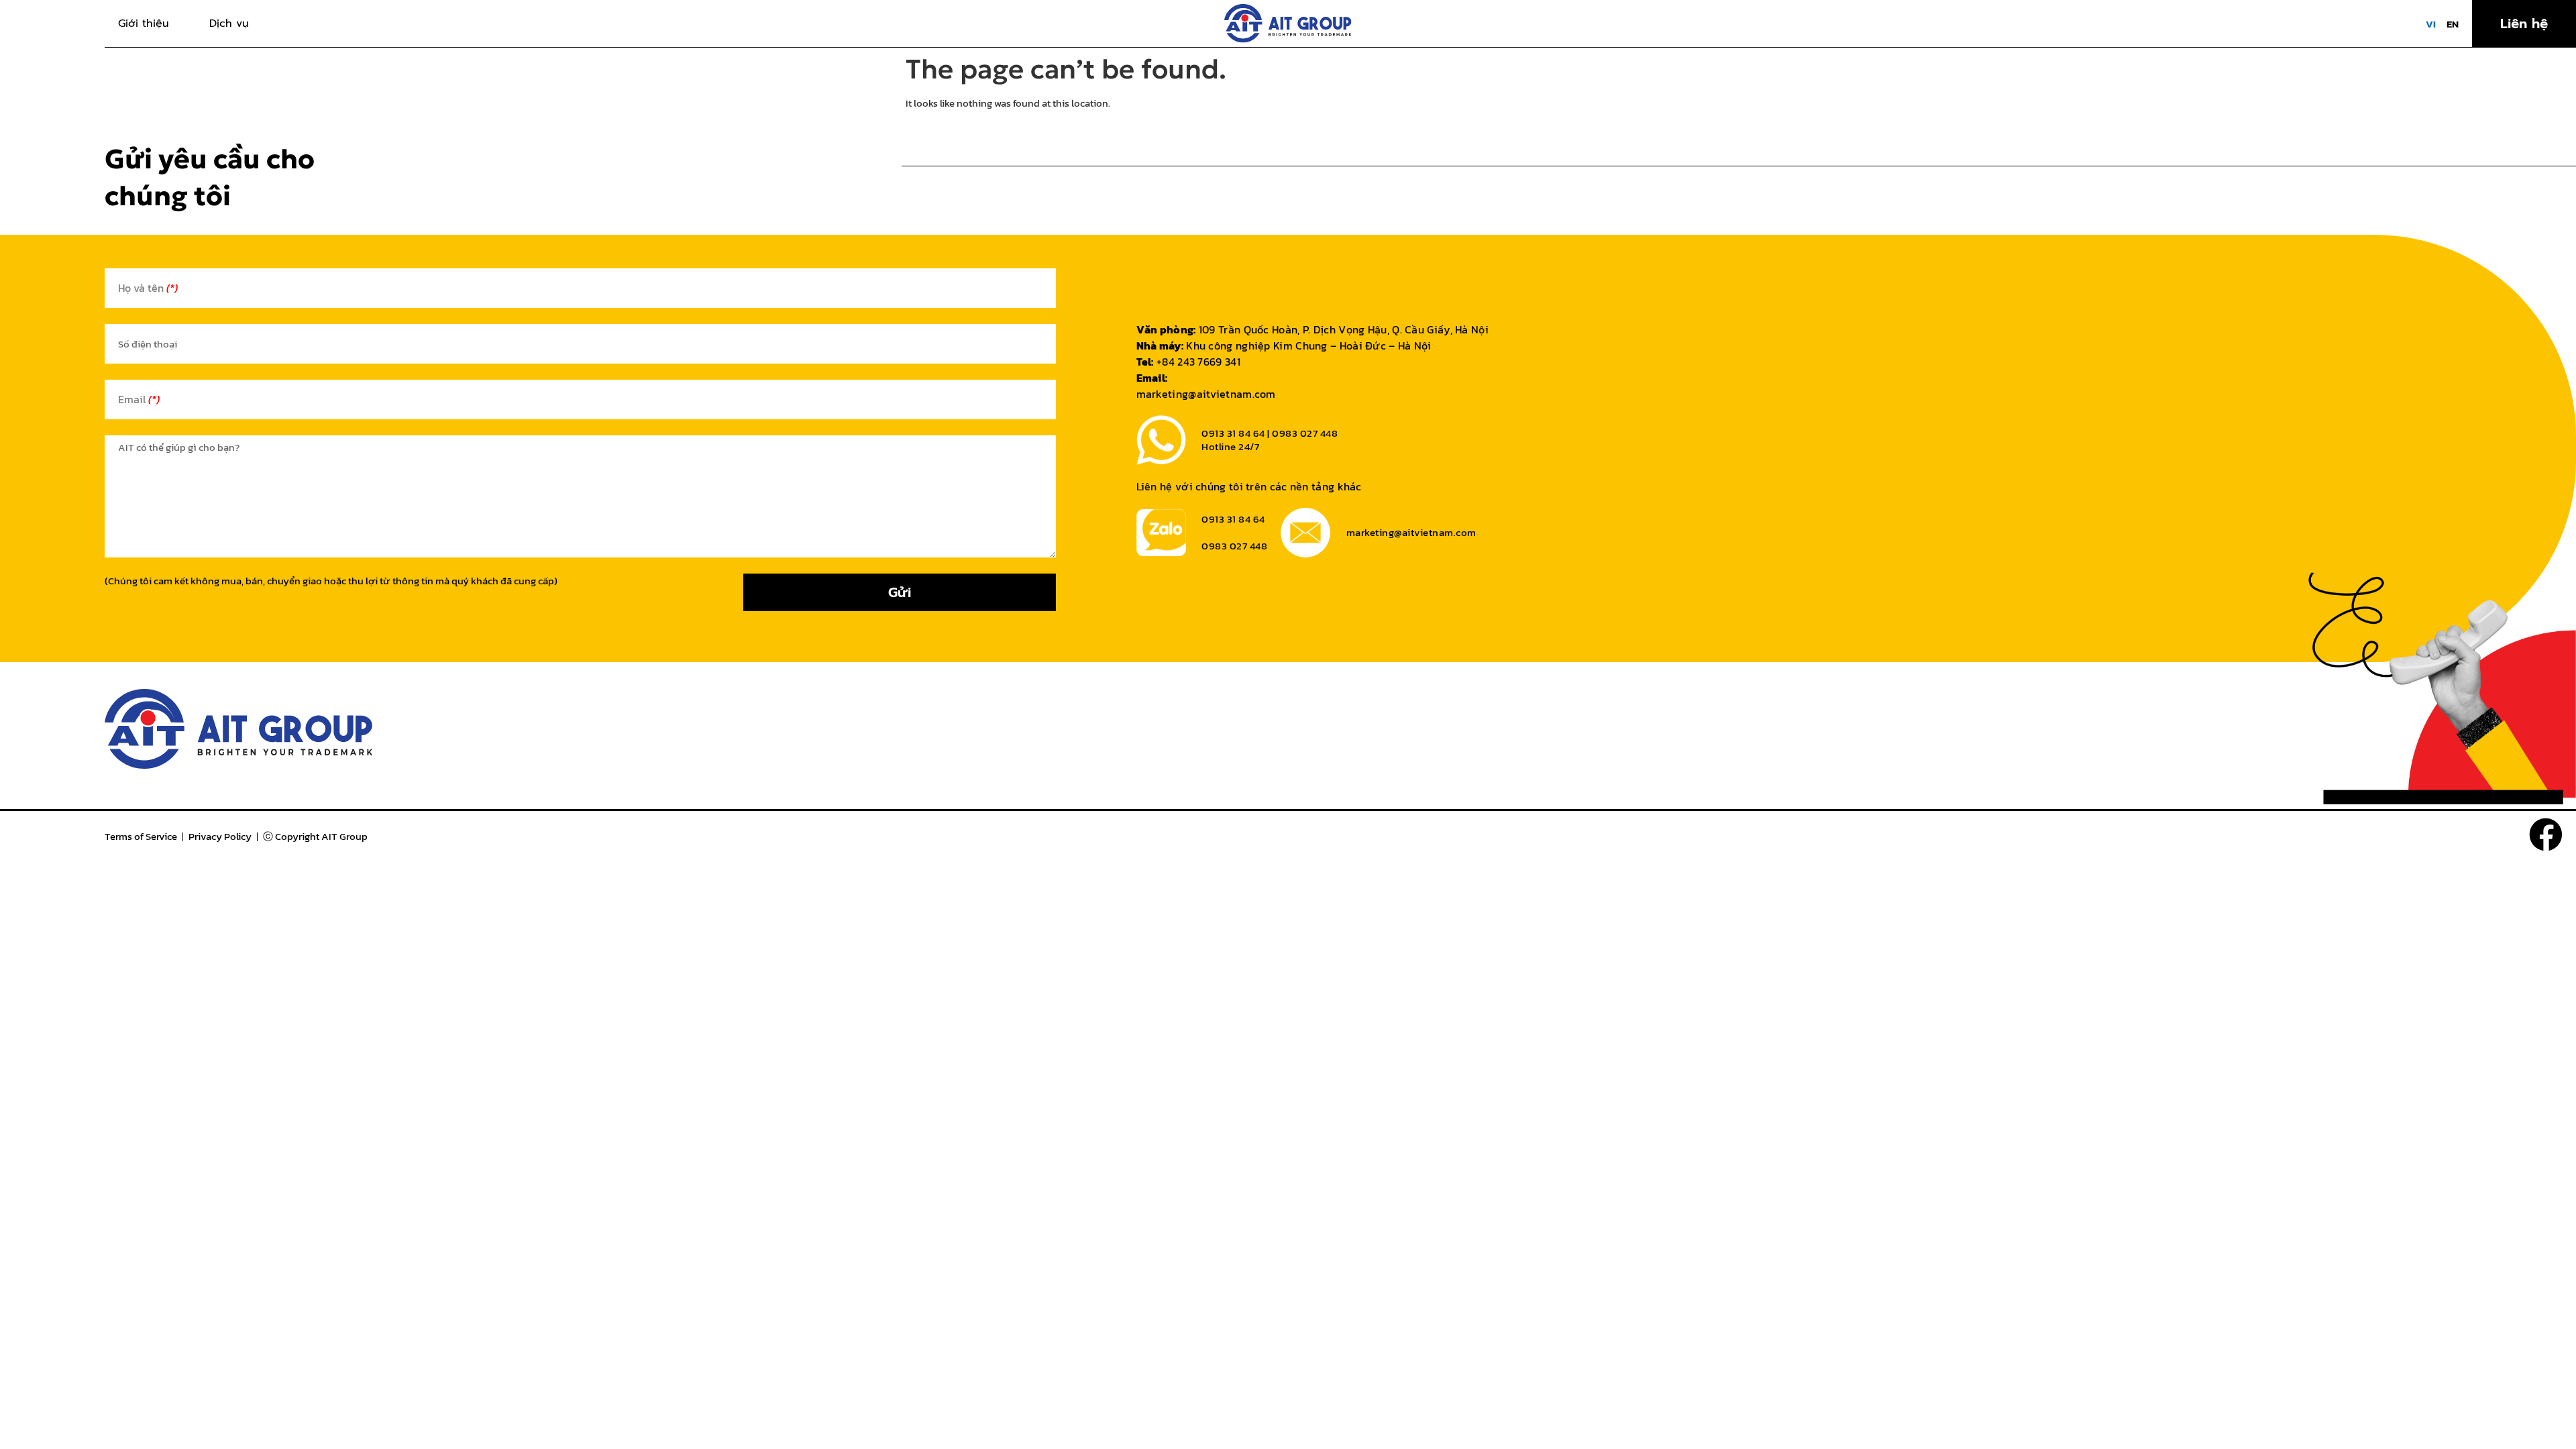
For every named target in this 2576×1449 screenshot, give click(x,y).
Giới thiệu (144, 23)
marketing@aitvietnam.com (1206, 394)
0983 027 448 (1234, 546)
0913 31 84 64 (1233, 519)
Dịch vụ (229, 23)
